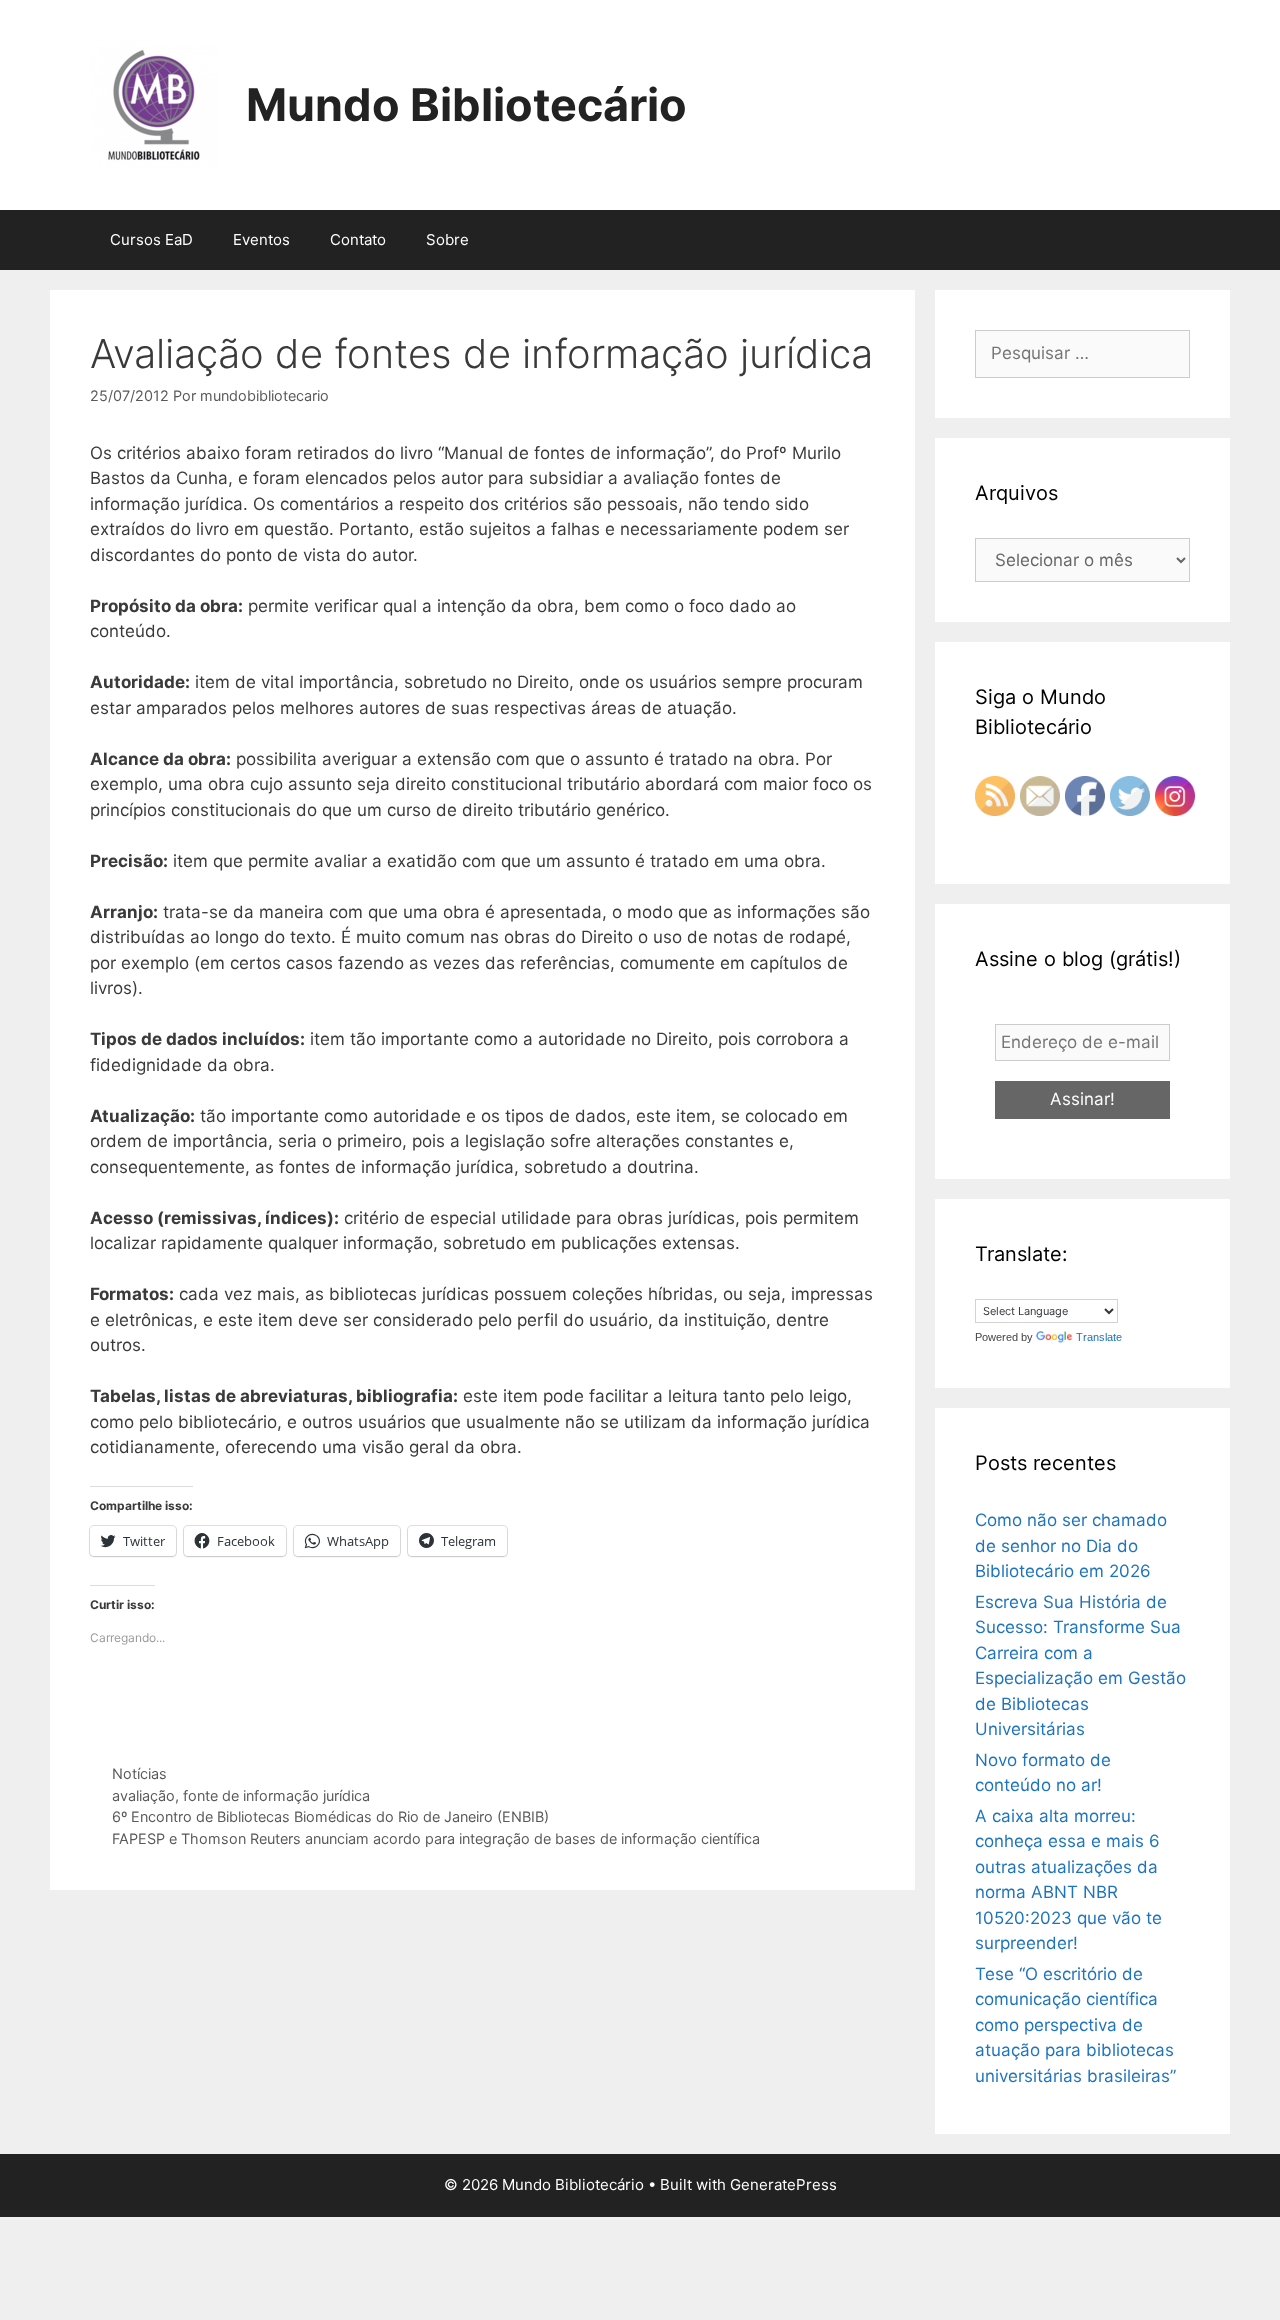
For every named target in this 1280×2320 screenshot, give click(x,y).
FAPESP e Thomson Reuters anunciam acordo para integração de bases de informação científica (436, 1838)
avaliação (143, 1795)
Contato (358, 239)
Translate (1099, 1337)
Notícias (139, 1773)
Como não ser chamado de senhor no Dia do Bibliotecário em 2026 (1071, 1545)
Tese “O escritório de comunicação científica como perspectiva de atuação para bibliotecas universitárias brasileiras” (1075, 2025)
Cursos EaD (151, 239)
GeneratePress (783, 2184)
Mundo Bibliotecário (466, 104)
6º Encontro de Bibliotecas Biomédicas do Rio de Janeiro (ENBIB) (330, 1816)
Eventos (261, 239)
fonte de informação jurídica (276, 1795)
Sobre (447, 239)
